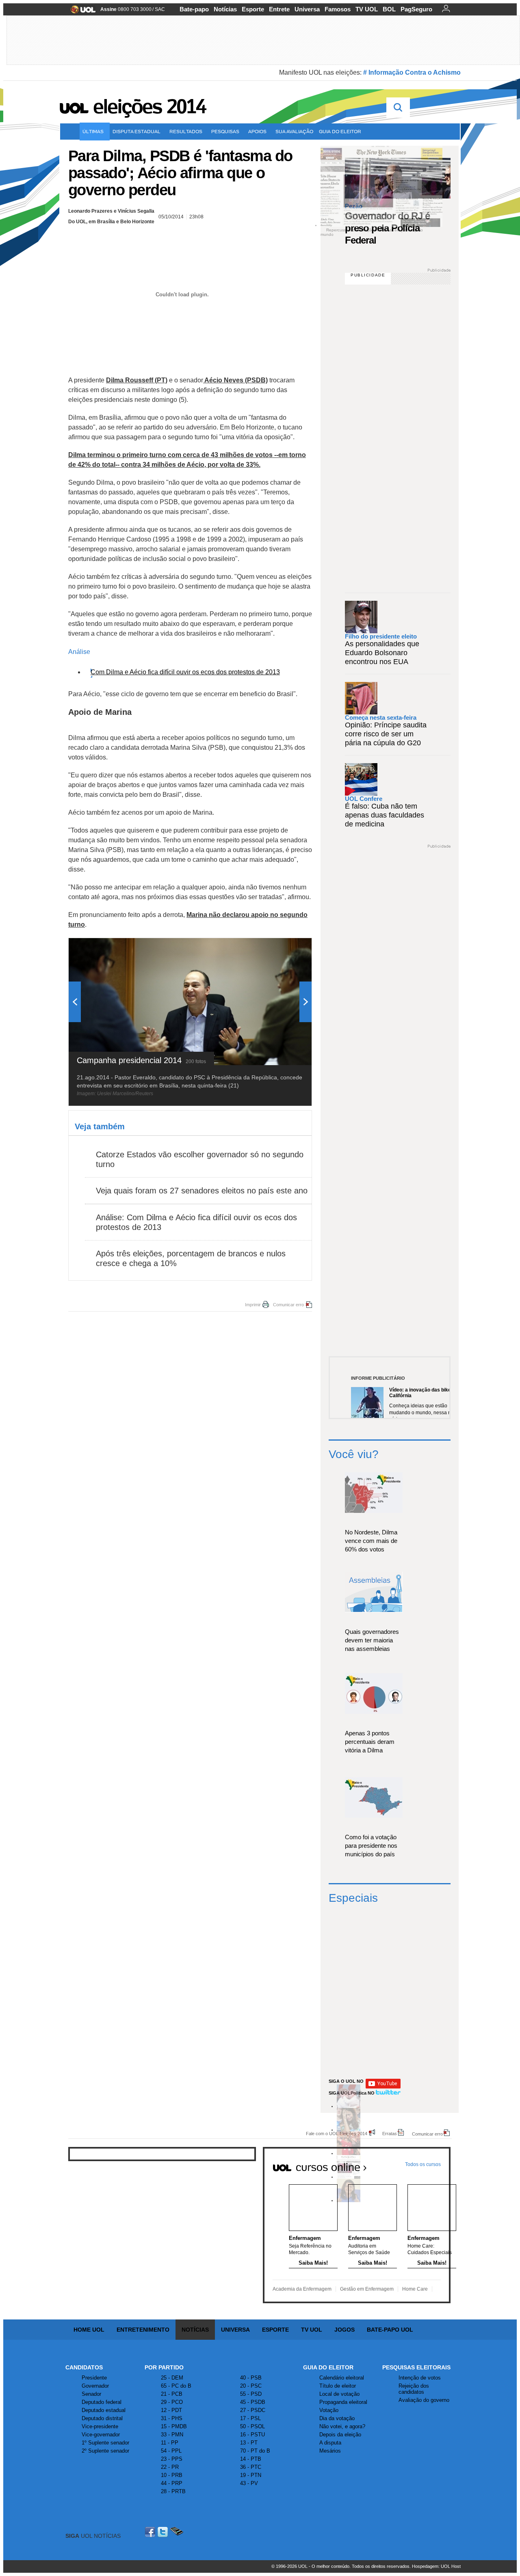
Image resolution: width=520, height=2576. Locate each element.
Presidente (94, 2378)
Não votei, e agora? (342, 2426)
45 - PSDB (253, 2402)
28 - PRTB (173, 2491)
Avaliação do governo (424, 2400)
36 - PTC (251, 2467)
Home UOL (89, 2330)
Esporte (253, 9)
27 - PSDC (253, 2410)
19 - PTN (251, 2475)
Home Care (415, 2289)
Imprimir (253, 1305)
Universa (307, 9)
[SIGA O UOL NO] (383, 2087)
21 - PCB (172, 2394)
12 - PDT (171, 2410)
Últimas (93, 131)
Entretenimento (143, 2330)
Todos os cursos (423, 2164)
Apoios (257, 131)
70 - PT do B (255, 2451)
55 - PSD (251, 2394)
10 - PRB (172, 2475)
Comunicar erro (288, 1305)
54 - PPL (171, 2451)
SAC (160, 9)
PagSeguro (416, 9)
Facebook (151, 2532)
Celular (177, 2532)
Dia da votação (337, 2418)
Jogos (344, 2330)
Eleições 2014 (149, 106)
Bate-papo (194, 9)
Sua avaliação (294, 131)
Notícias (225, 9)
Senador (91, 2394)
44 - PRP (172, 2483)
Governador (95, 2386)
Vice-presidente (100, 2426)
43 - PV (249, 2483)
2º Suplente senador (105, 2451)
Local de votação (339, 2394)
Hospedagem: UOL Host (436, 2566)
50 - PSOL (252, 2426)
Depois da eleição (340, 2435)
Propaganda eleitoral (343, 2402)
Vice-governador (101, 2435)
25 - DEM (172, 2378)
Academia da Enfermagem (302, 2289)
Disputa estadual (136, 131)
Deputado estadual (104, 2410)
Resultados (186, 131)
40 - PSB (251, 2378)
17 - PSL (250, 2418)
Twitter (163, 2532)
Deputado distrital (102, 2418)
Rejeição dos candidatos (414, 2389)
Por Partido (164, 2367)
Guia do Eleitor (328, 2367)
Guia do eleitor (340, 131)
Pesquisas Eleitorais (416, 2367)
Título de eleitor (338, 2386)
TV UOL (367, 9)
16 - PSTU (252, 2435)
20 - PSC (251, 2386)
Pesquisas (225, 131)
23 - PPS (172, 2459)
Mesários (330, 2451)
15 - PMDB (174, 2426)
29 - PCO (172, 2402)
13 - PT (249, 2443)
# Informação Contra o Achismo (412, 72)
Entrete (279, 9)
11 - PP (170, 2443)
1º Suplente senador (105, 2443)
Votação (329, 2410)
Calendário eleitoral (342, 2378)
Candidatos (84, 2367)
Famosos (338, 9)
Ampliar (286, 948)
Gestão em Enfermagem (367, 2289)
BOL (389, 9)
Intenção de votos (420, 2378)
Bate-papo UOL (390, 2330)
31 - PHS (172, 2418)
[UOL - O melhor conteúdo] (81, 12)
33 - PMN (172, 2435)
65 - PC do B (176, 2386)
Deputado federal (102, 2402)
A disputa (330, 2443)
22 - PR (170, 2467)
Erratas (390, 2133)
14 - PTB (251, 2459)
